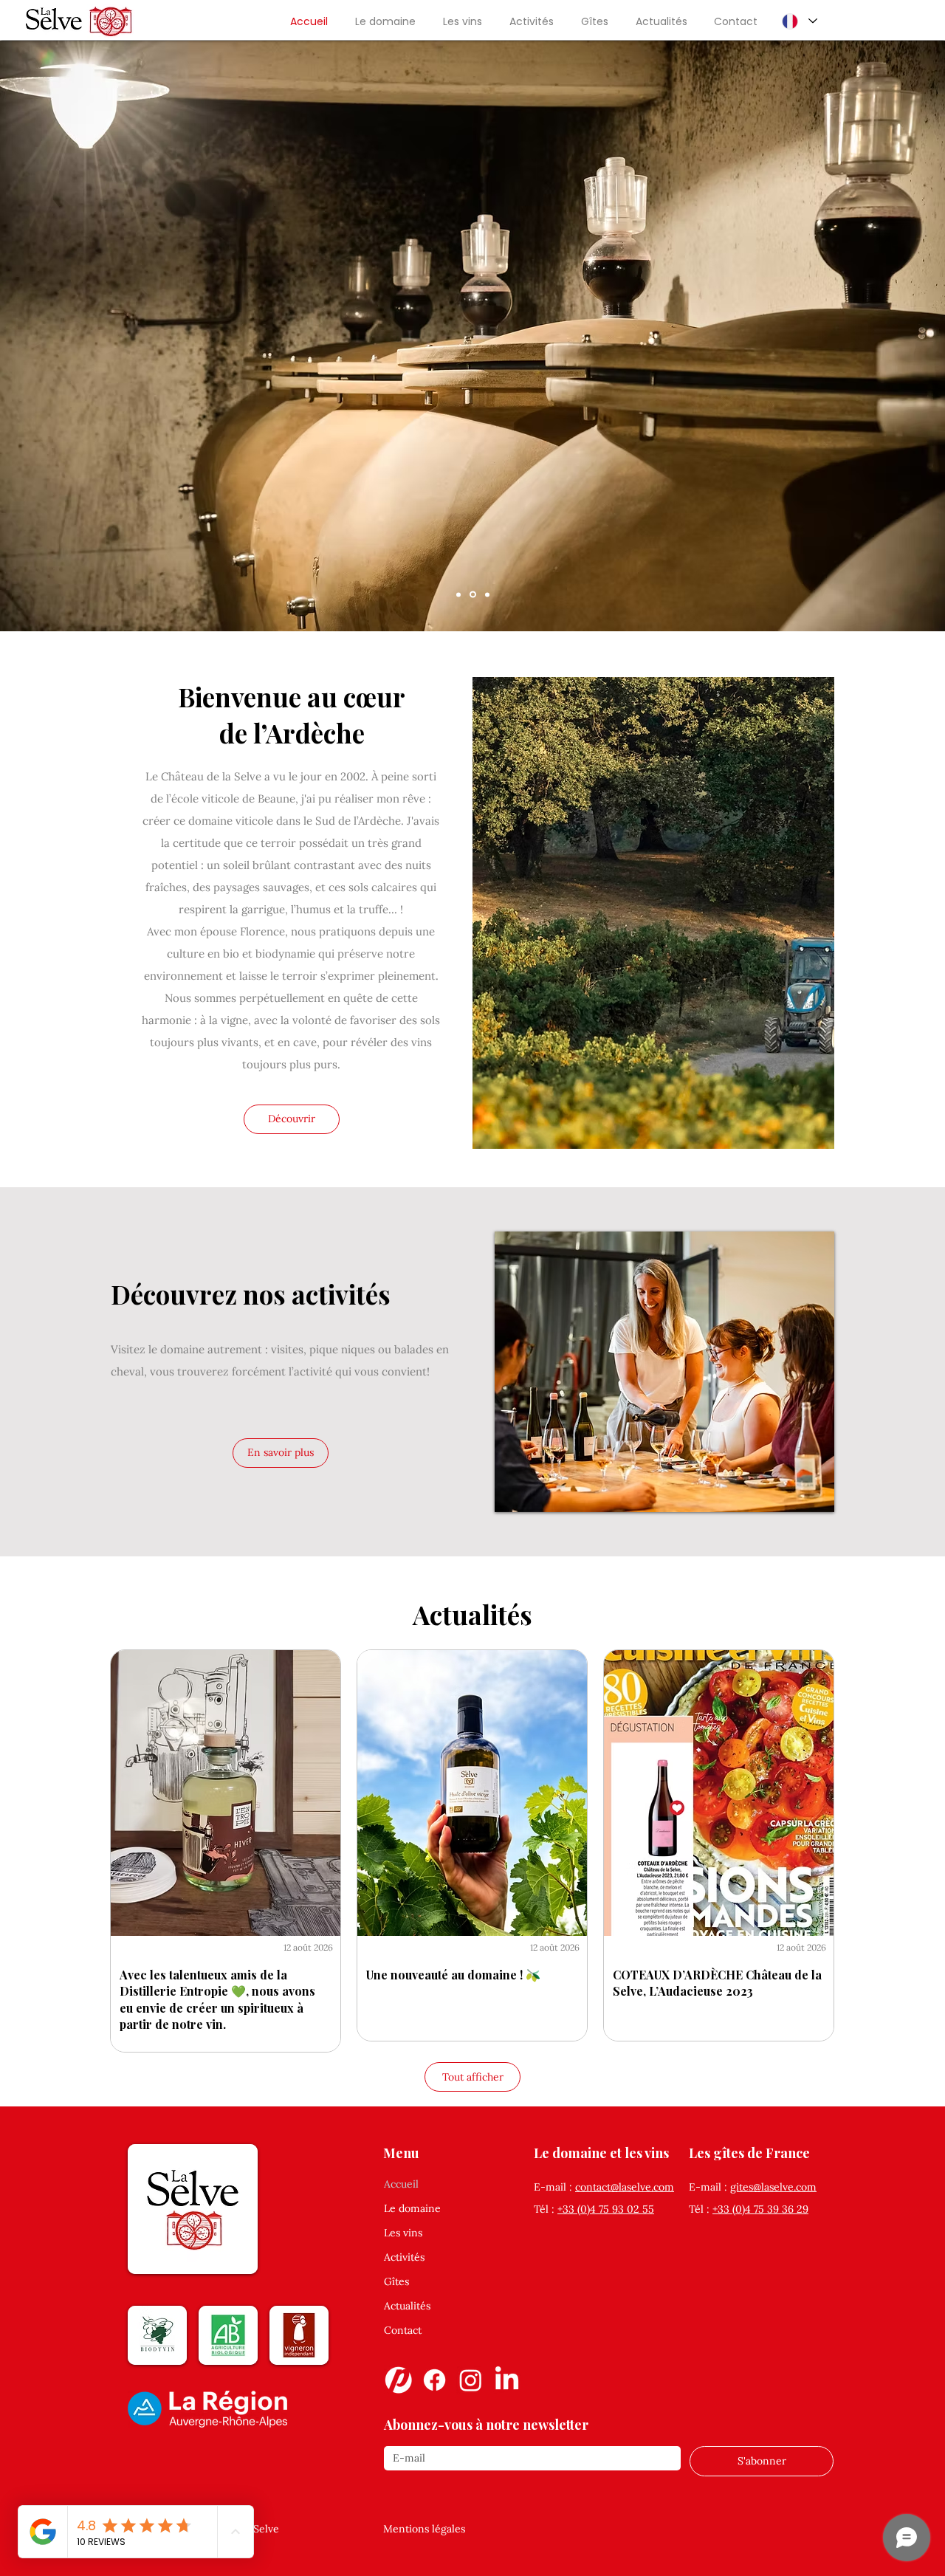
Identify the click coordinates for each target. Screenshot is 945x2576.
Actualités (407, 2306)
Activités (404, 2257)
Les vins (403, 2233)
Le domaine (412, 2208)
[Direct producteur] (398, 2380)
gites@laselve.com (773, 2187)
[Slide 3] (473, 595)
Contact (403, 2330)
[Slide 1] (487, 594)
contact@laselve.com (625, 2187)
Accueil (401, 2184)
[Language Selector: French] (799, 21)
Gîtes (396, 2281)
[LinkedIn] (507, 2380)
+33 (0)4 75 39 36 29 (760, 2209)
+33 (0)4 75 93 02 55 (606, 2209)
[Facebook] (434, 2380)
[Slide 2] (458, 594)
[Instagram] (471, 2380)
